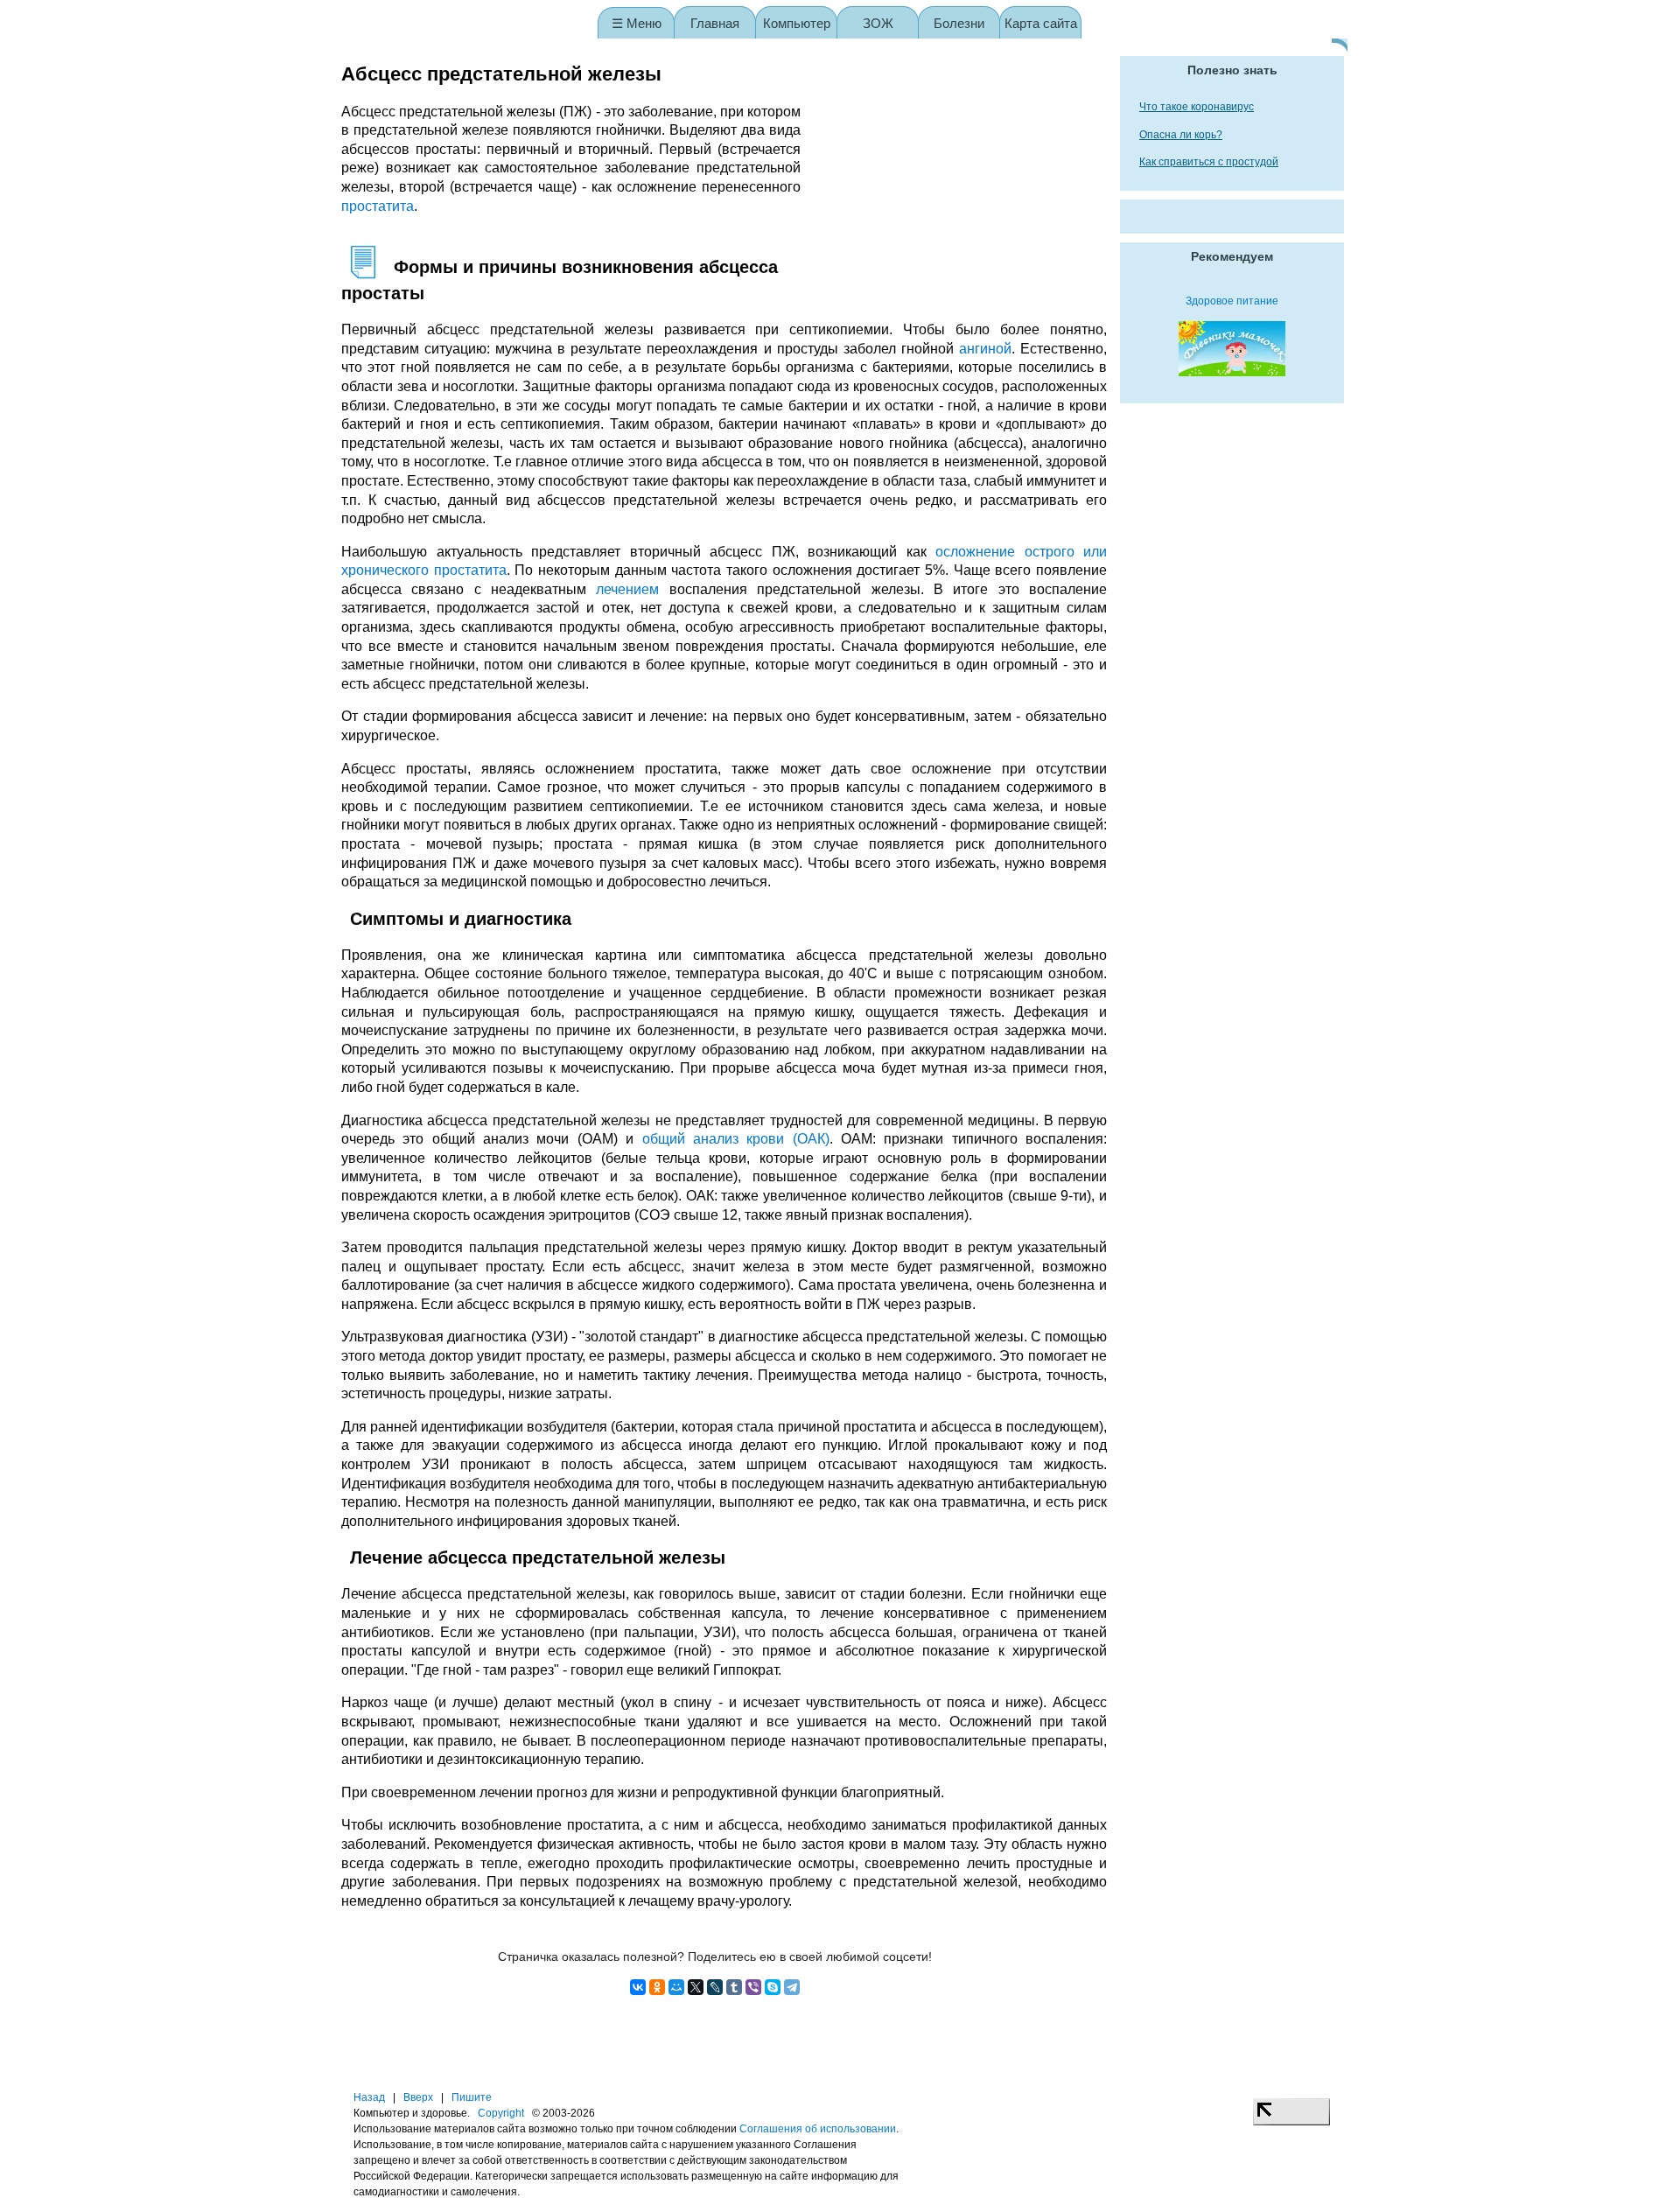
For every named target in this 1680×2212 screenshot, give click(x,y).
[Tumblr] (734, 1987)
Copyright (501, 2113)
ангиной (985, 349)
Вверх (418, 2097)
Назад (369, 2097)
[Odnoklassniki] (657, 1987)
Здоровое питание (1232, 301)
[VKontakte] (638, 1987)
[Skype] (773, 1987)
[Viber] (753, 1987)
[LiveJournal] (715, 1987)
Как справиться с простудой (1209, 162)
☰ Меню (637, 23)
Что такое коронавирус (1197, 107)
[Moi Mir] (676, 1987)
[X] (696, 1987)
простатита (378, 206)
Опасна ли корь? (1181, 135)
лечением (627, 589)
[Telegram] (792, 1987)
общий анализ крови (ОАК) (736, 1139)
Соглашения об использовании (818, 2129)
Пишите (472, 2097)
